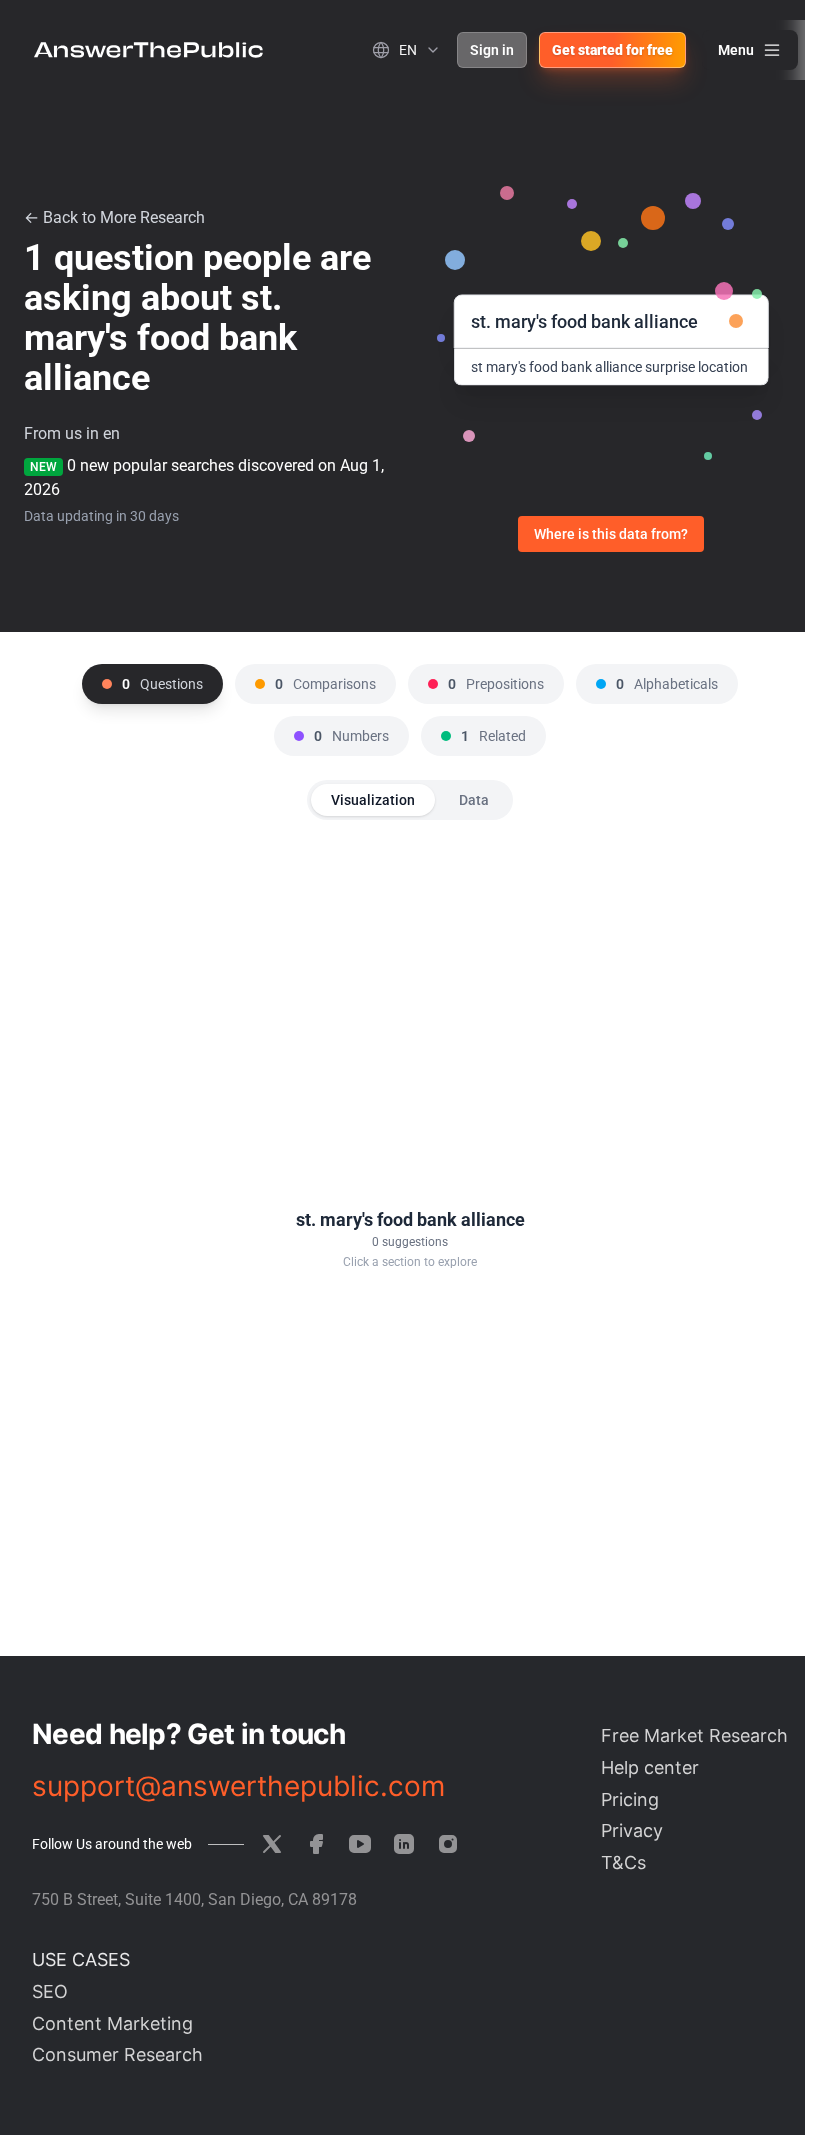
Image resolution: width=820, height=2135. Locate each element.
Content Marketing (112, 2023)
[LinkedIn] (404, 1844)
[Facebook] (316, 1844)
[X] (272, 1844)
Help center (650, 1767)
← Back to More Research (114, 217)
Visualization (373, 800)
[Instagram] (448, 1844)
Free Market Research (694, 1735)
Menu (736, 50)
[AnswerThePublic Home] (148, 50)
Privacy (632, 1830)
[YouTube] (360, 1844)
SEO (50, 1991)
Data (474, 800)
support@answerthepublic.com (238, 1786)
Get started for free (612, 50)
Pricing (630, 1799)
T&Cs (623, 1862)
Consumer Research (117, 2054)
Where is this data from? (611, 534)
